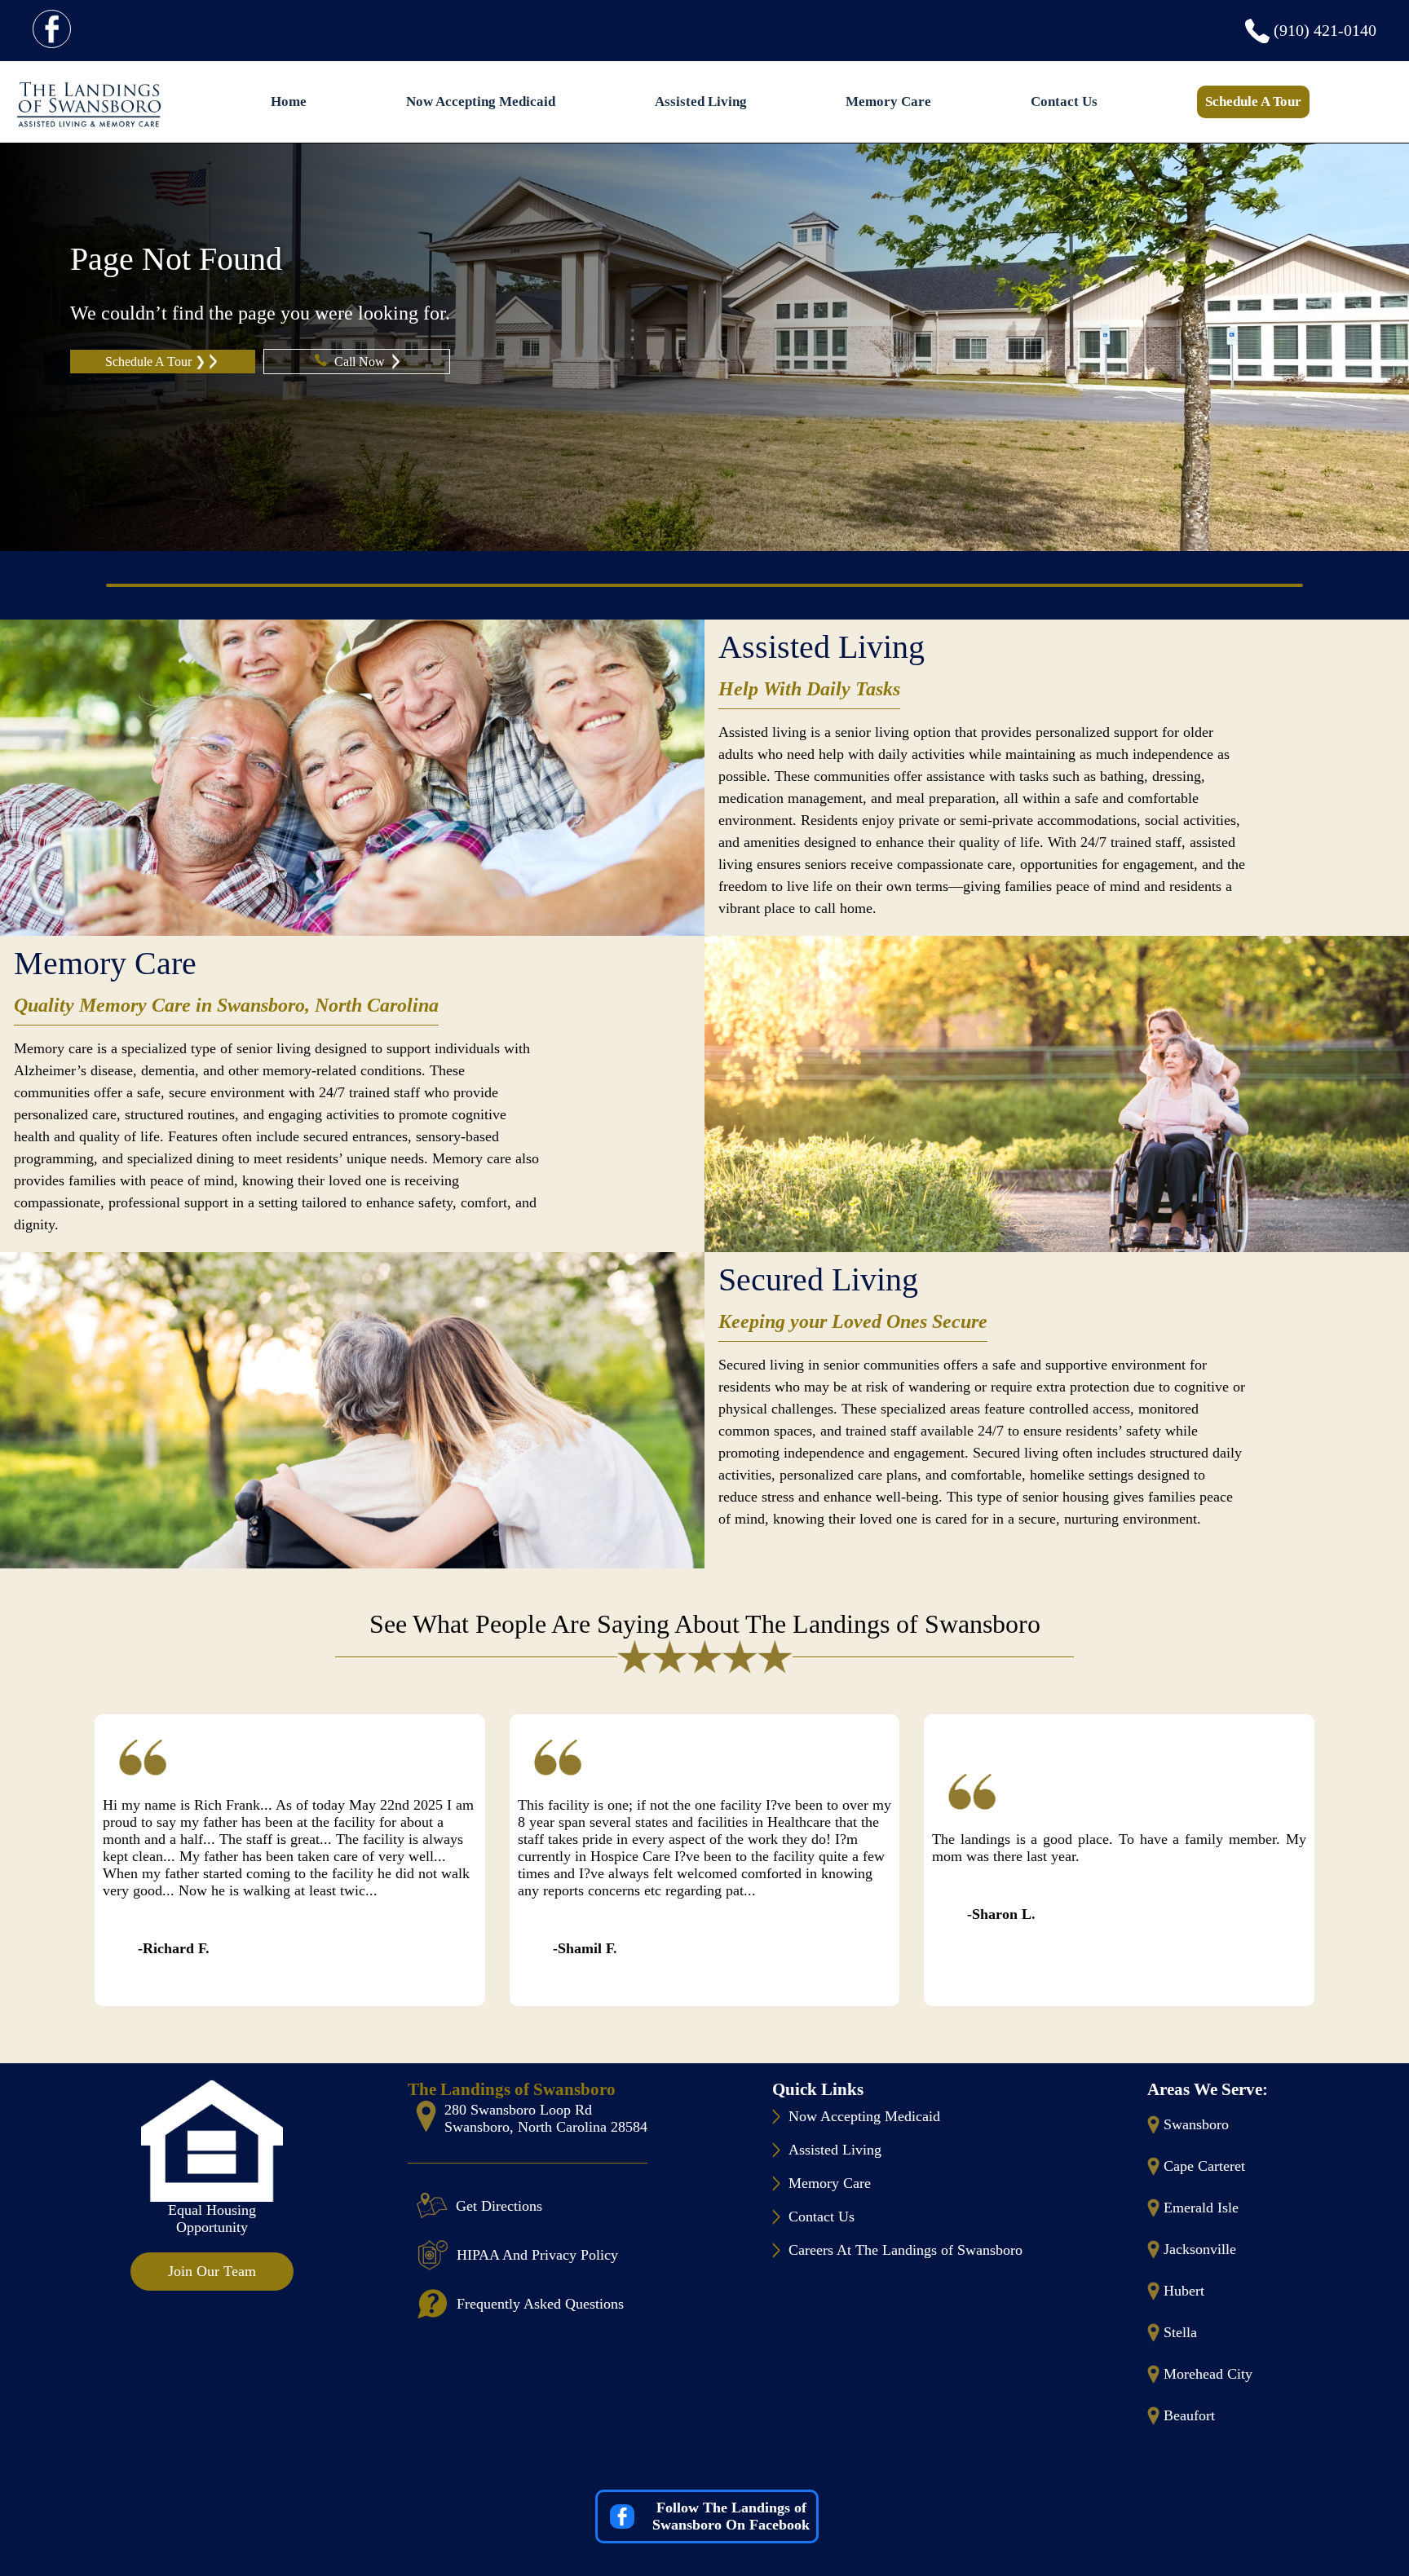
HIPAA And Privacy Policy (537, 2255)
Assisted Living (701, 101)
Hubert (1184, 2291)
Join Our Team (212, 2271)
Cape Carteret (1204, 2166)
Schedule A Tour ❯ (155, 362)
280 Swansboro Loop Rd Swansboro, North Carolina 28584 (546, 2118)
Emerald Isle (1201, 2208)
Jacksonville (1200, 2249)
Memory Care (888, 101)
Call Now (361, 362)
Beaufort (1189, 2415)
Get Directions (499, 2206)
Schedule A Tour (1253, 101)
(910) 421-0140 (1325, 30)
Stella (1180, 2332)
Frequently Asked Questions (540, 2304)
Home (289, 101)
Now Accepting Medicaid (481, 101)
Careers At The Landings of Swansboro (905, 2250)
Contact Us (1064, 101)
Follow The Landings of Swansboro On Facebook (731, 2516)
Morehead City (1208, 2374)
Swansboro (1196, 2124)
